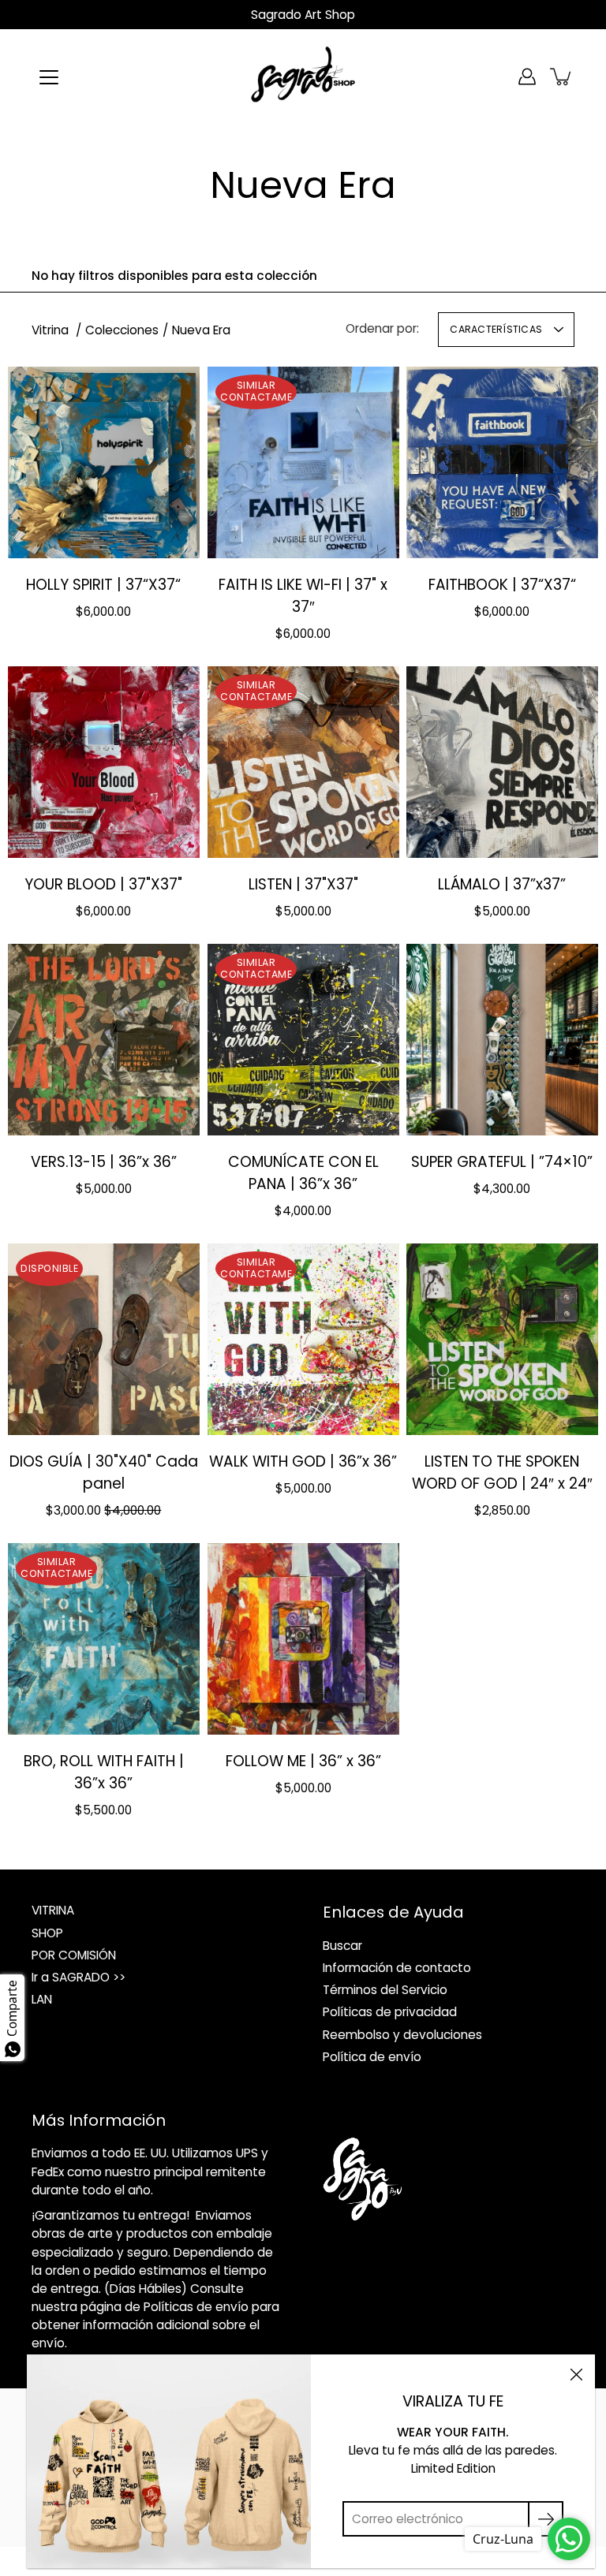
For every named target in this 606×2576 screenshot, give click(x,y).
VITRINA (53, 1910)
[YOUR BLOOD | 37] (104, 762)
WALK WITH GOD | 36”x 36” (303, 1461)
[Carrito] (562, 76)
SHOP (47, 1933)
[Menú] (49, 77)
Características (496, 329)
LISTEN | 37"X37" (303, 884)
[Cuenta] (527, 76)
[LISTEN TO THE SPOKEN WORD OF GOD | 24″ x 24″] (502, 1339)
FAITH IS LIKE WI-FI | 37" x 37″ (303, 596)
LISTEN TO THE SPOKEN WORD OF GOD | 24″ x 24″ (502, 1472)
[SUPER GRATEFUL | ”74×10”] (502, 1040)
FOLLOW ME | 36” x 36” (303, 1760)
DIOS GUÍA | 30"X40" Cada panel (104, 1472)
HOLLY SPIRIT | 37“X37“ (103, 585)
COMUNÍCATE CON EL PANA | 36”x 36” (303, 1173)
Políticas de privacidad (390, 2012)
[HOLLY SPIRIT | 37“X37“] (104, 462)
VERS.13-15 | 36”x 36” (104, 1162)
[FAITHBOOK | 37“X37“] (502, 462)
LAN (42, 1999)
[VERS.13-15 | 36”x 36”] (104, 1040)
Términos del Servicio (385, 1990)
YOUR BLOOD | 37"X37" (103, 884)
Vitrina (52, 330)
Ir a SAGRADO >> (79, 1977)
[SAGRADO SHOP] (303, 76)
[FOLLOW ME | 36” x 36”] (303, 1639)
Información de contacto (397, 1968)
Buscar (342, 1946)
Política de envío (372, 2057)
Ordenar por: (382, 328)
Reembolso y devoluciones (402, 2035)
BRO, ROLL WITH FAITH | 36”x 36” (104, 1771)
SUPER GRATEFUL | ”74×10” (503, 1162)
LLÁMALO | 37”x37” (503, 884)
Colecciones (122, 330)
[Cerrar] (576, 2373)
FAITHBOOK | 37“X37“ (502, 585)
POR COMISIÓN (74, 1955)
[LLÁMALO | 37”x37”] (502, 762)
